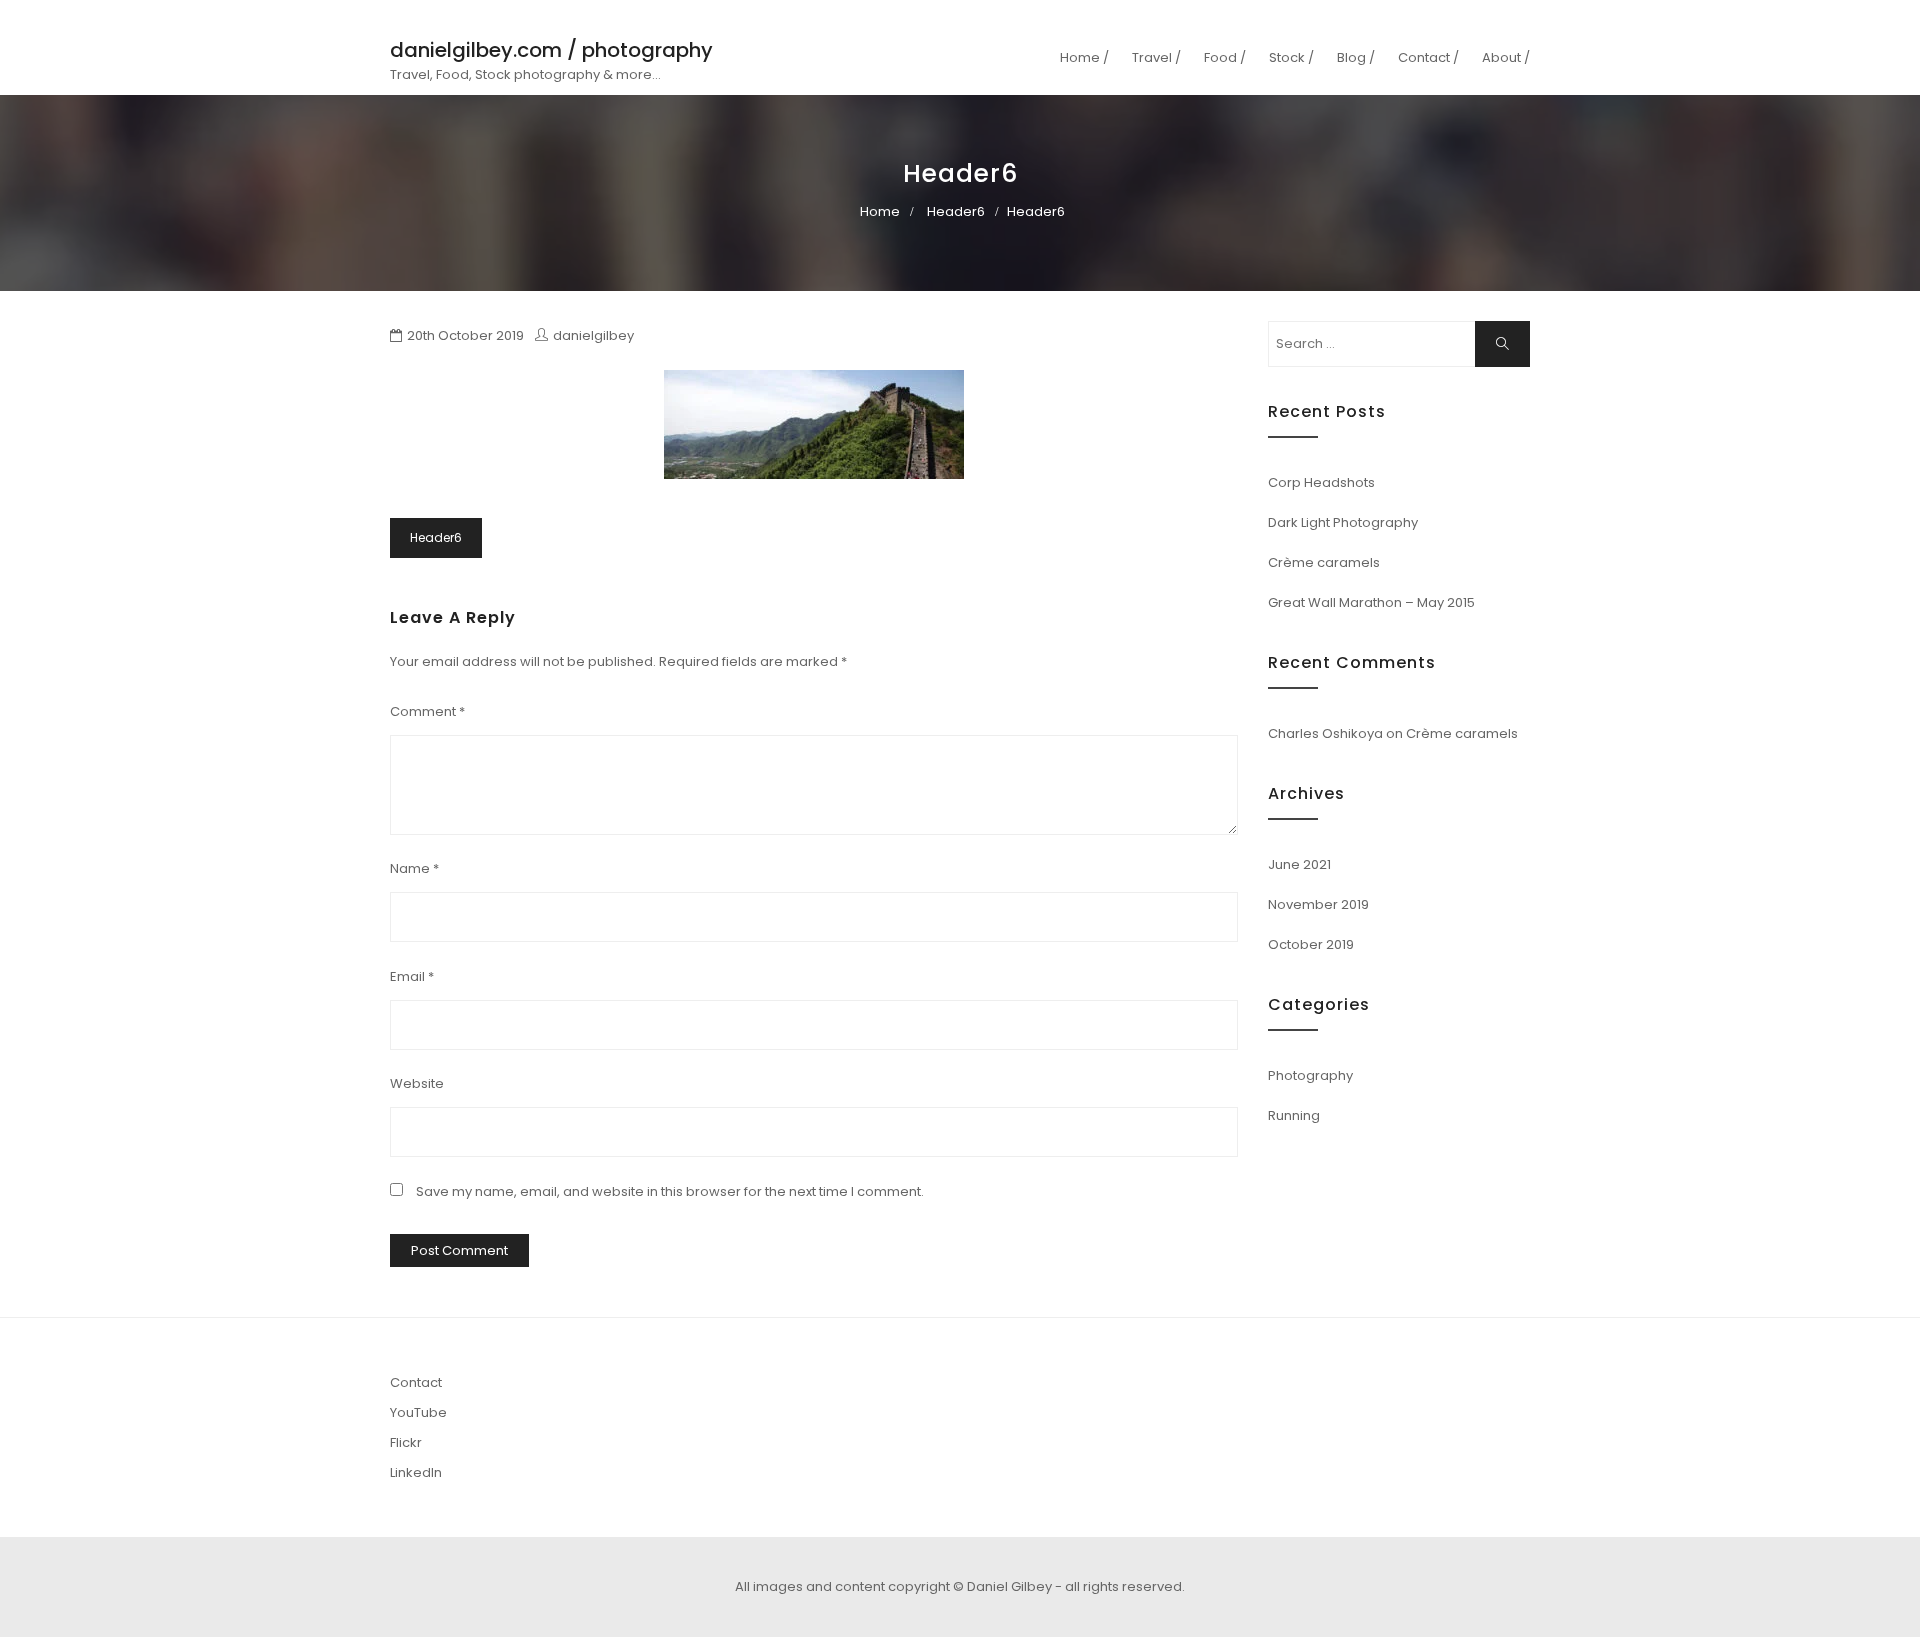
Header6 (956, 211)
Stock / (1291, 57)
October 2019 (1311, 944)
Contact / (1428, 57)
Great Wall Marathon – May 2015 (1371, 602)
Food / (1225, 57)
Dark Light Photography (1343, 522)
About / (1506, 57)
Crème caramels (1324, 562)
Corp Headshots (1321, 482)
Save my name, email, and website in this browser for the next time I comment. (670, 1191)
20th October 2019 (465, 335)
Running (1294, 1115)
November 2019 (1318, 904)
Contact (416, 1382)
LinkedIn (416, 1472)
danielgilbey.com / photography (551, 50)
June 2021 (1299, 864)
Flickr (406, 1442)
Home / (1084, 57)
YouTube (418, 1412)
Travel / (1156, 57)
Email (412, 976)
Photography (1310, 1075)
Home (880, 211)
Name (414, 868)
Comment (427, 711)
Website (417, 1083)
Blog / (1356, 57)
